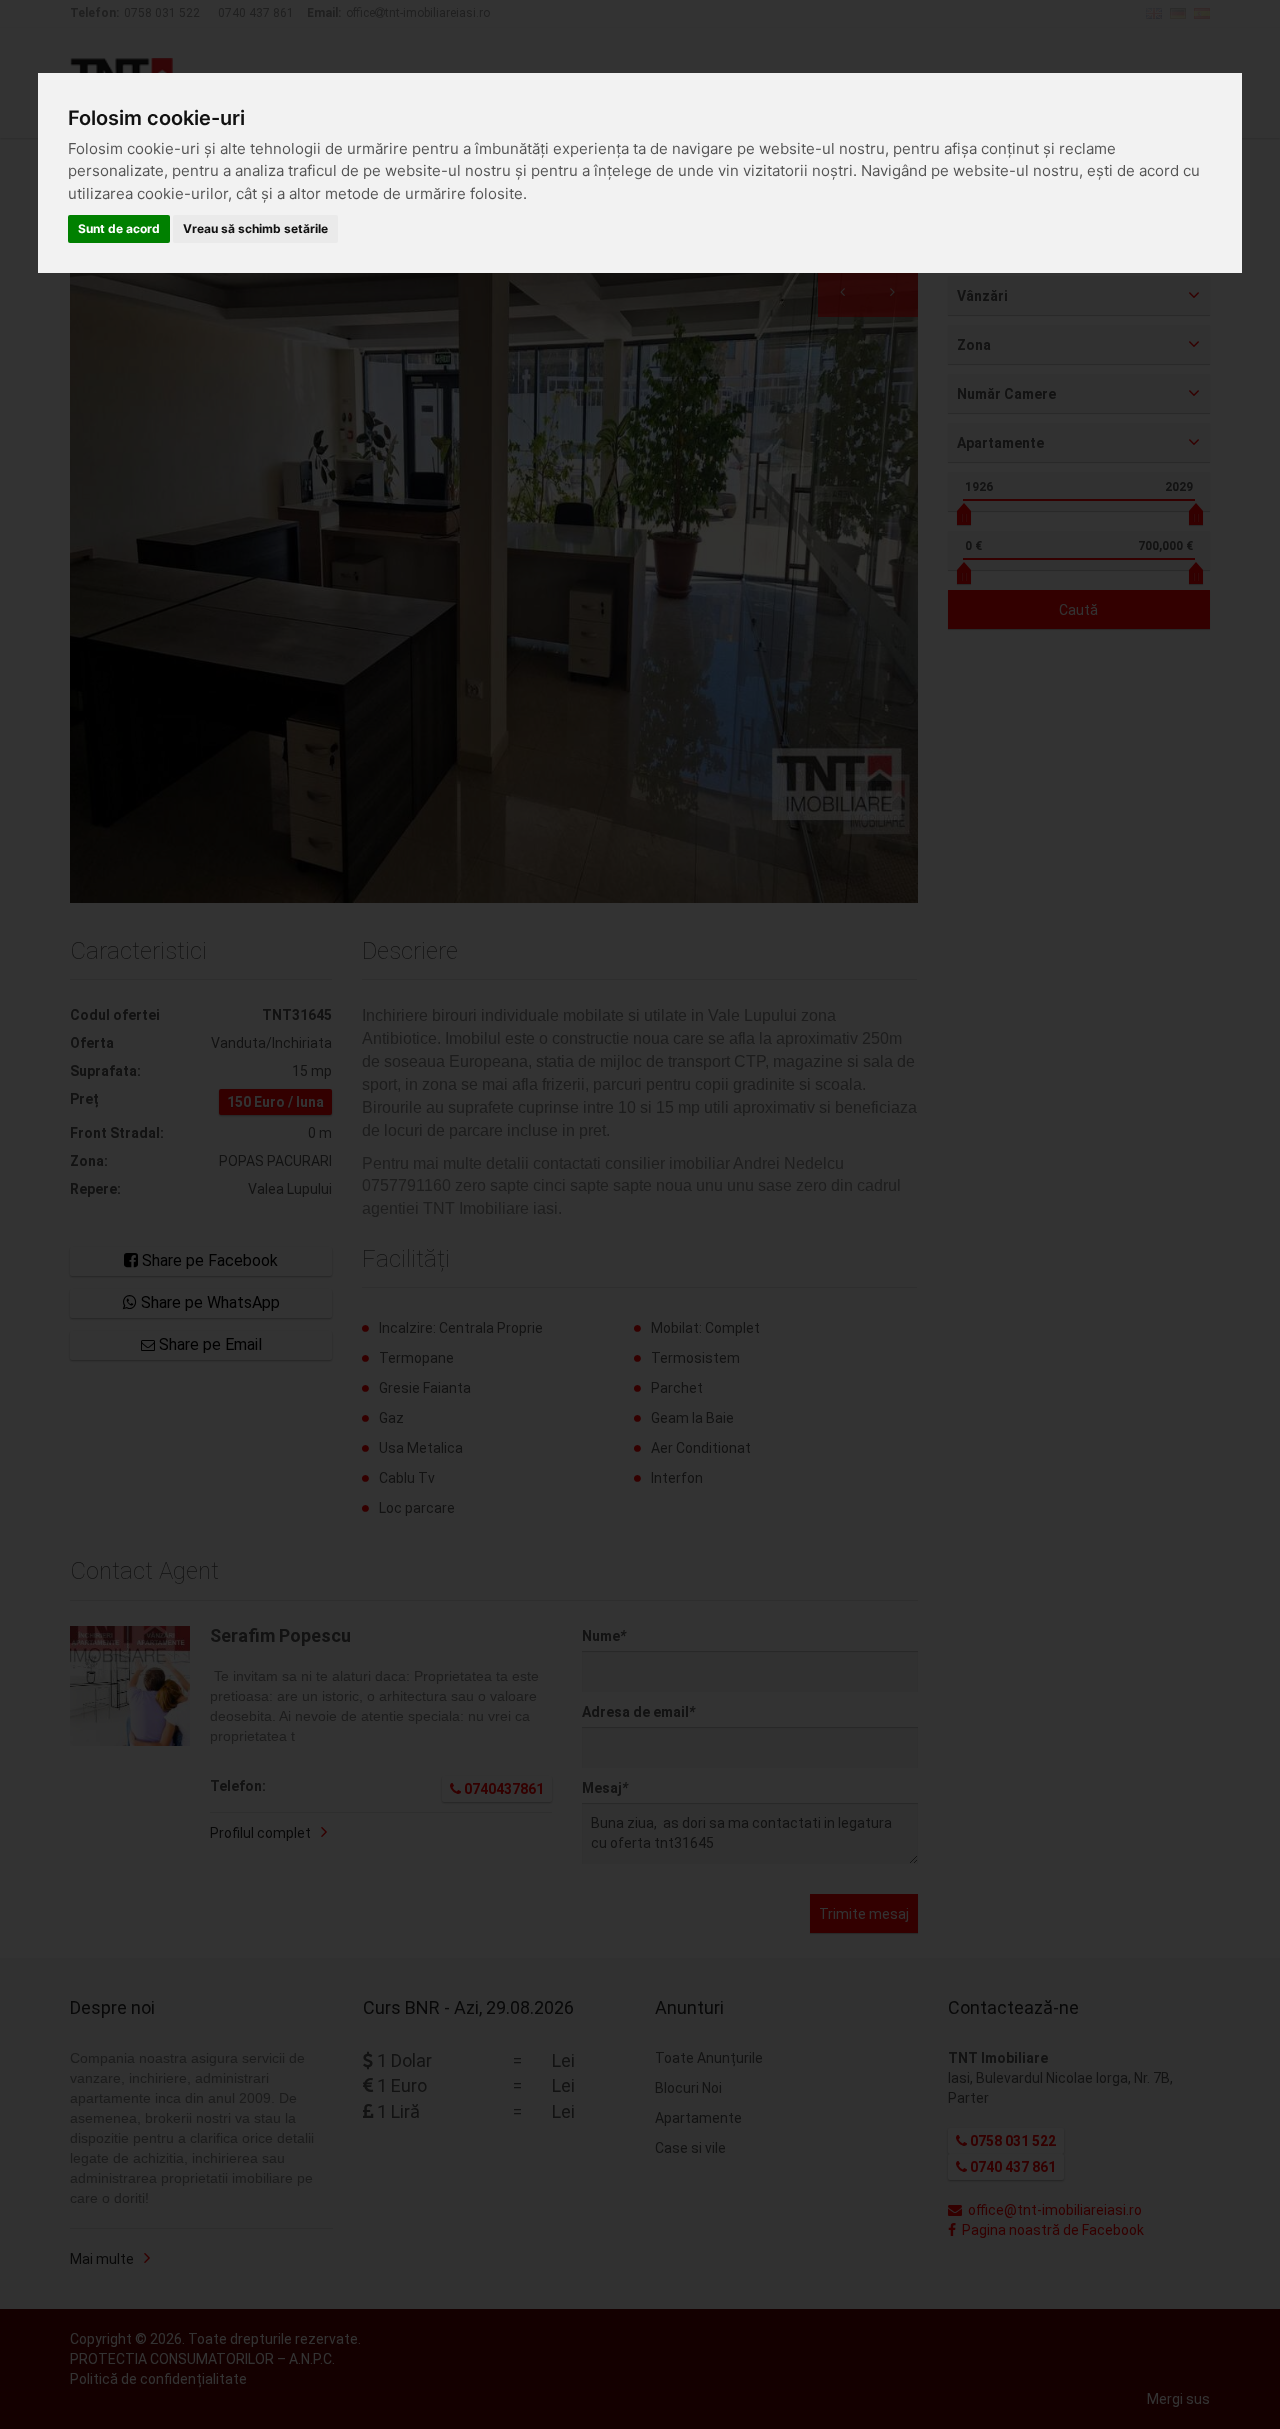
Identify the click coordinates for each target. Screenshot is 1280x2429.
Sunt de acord (119, 228)
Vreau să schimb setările (255, 228)
